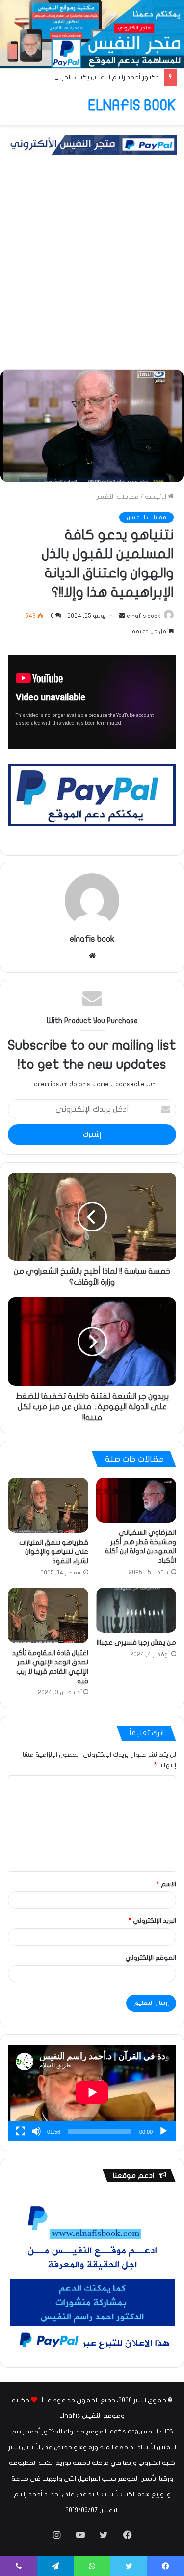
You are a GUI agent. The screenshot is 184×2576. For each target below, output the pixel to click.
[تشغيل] (163, 2131)
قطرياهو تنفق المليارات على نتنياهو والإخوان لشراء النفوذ (54, 1552)
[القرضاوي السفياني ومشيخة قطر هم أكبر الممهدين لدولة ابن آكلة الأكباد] (136, 1500)
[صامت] (36, 2131)
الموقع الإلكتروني (151, 1958)
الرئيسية (156, 497)
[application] (92, 2093)
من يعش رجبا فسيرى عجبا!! (136, 1643)
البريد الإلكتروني (152, 1921)
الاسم (166, 1884)
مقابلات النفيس (117, 497)
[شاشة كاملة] (21, 2131)
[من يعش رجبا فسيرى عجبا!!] (136, 1610)
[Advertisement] (92, 272)
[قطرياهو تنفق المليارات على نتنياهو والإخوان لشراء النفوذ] (48, 1505)
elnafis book (144, 616)
